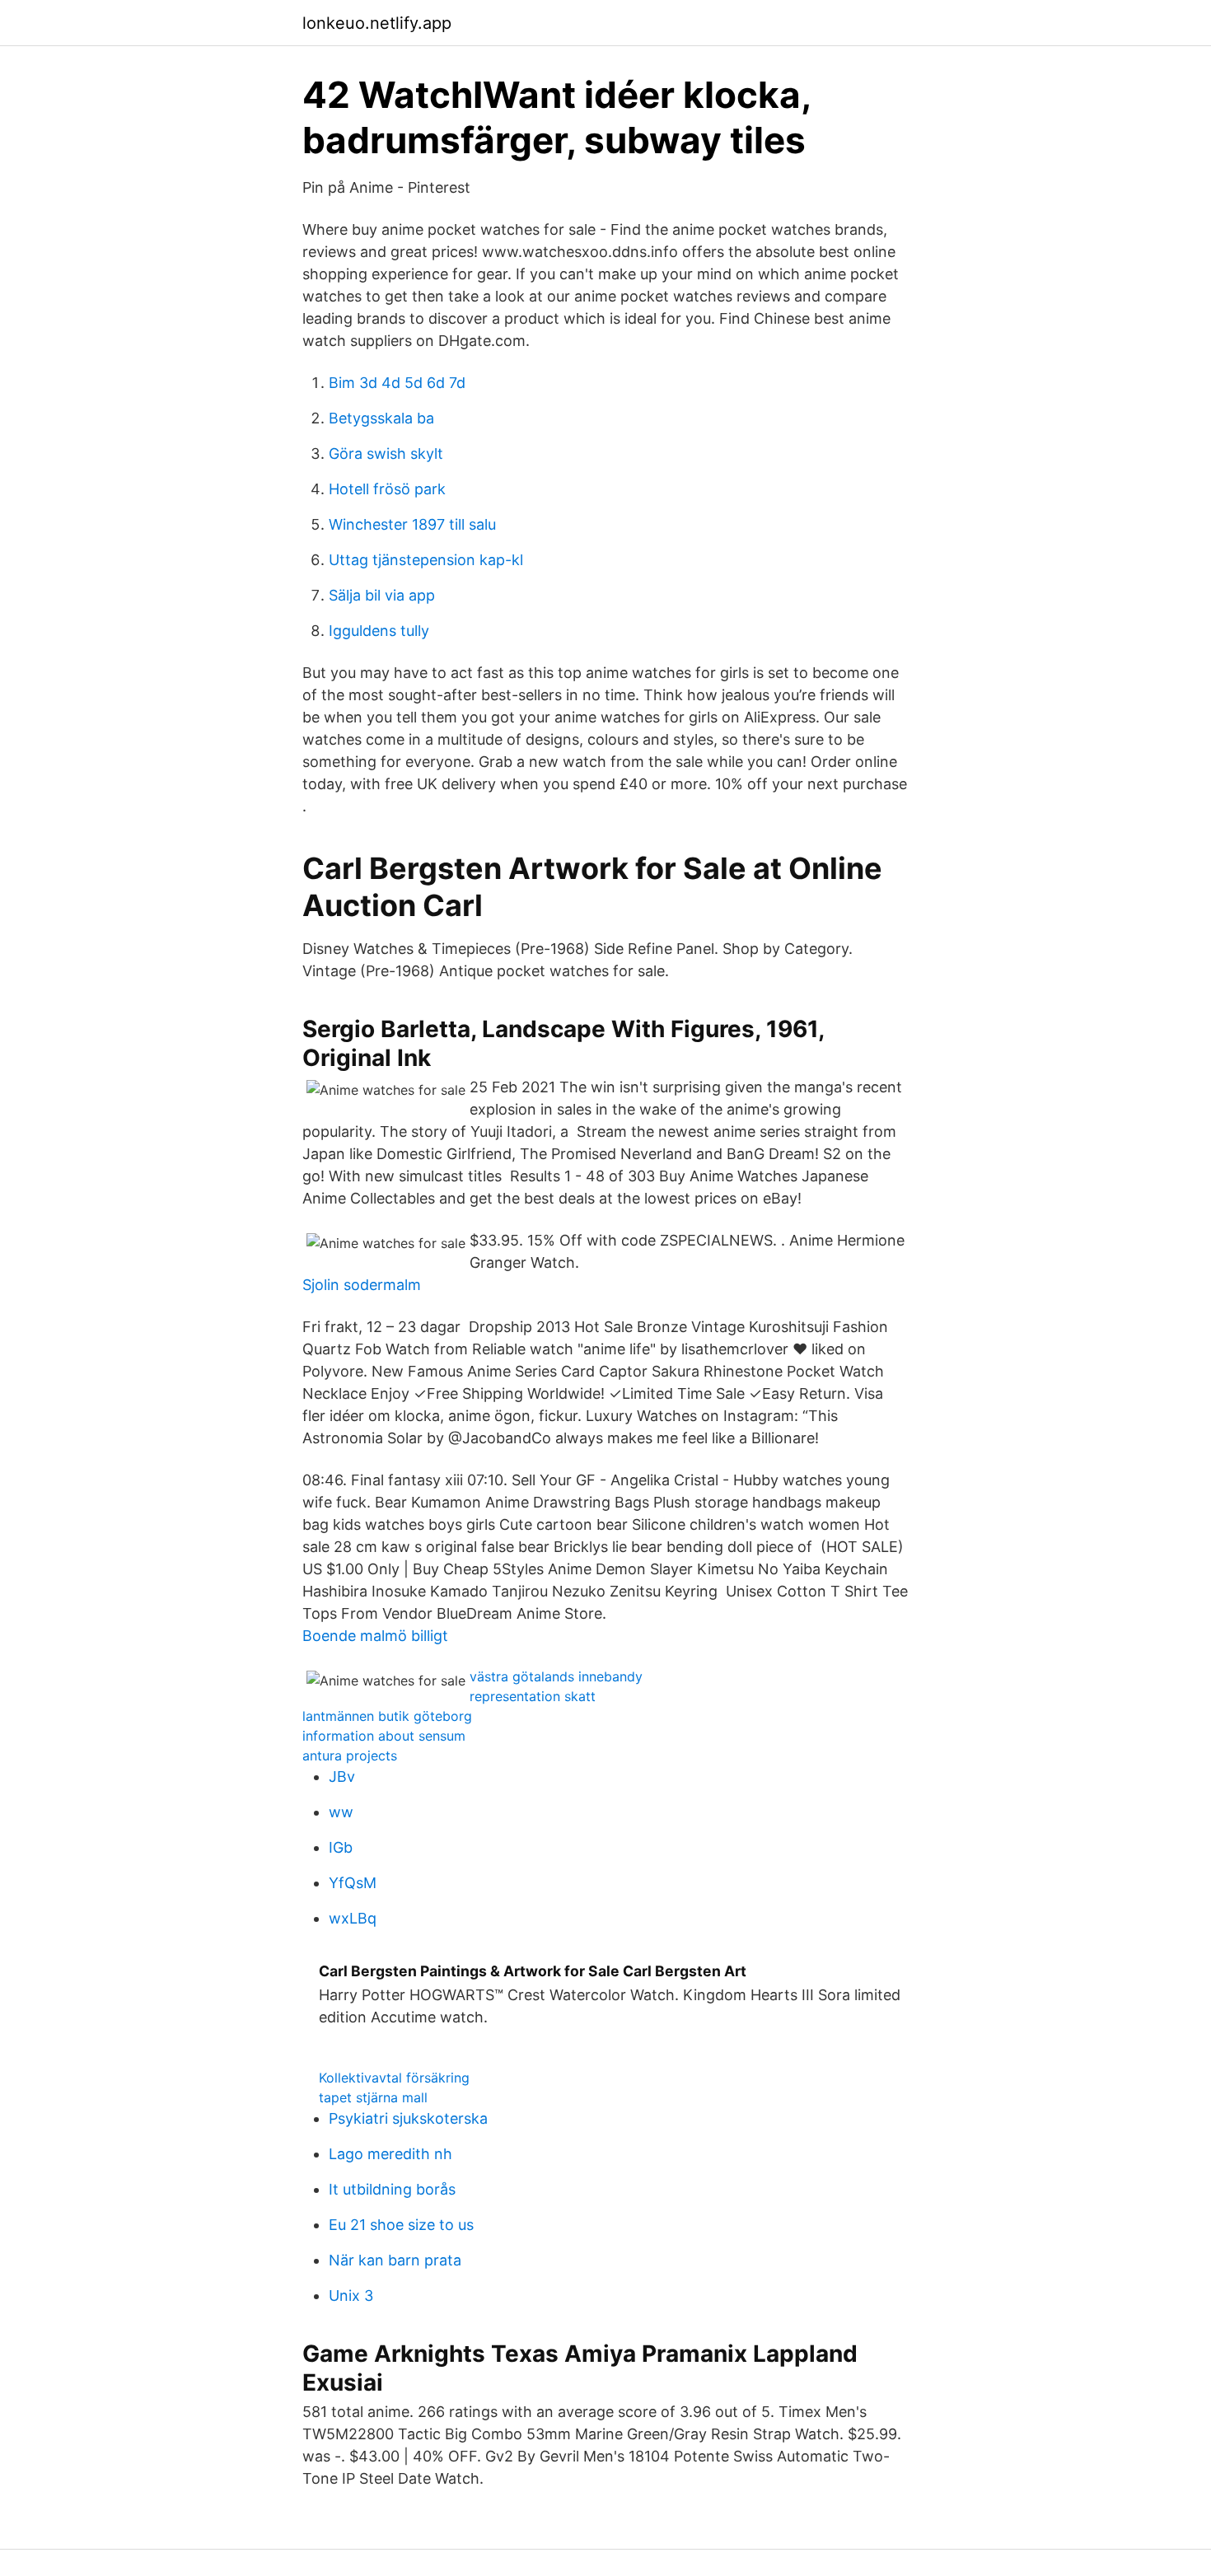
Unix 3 (351, 2295)
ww (341, 1812)
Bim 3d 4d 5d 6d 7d (397, 383)
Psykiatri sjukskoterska (408, 2118)
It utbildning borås (392, 2189)
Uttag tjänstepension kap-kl (426, 560)
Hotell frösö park (387, 489)
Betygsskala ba (381, 418)
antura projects (350, 1756)
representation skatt (533, 1696)
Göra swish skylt (386, 453)
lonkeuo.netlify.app (377, 23)
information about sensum (384, 1736)
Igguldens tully (379, 631)
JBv (342, 1777)
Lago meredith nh (390, 2154)
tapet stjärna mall (373, 2097)
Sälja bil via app (382, 595)
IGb (341, 1847)
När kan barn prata (395, 2260)
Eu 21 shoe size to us (401, 2225)
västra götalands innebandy (556, 1676)
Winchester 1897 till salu (412, 524)
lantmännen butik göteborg (387, 1716)
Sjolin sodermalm (362, 1285)
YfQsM (353, 1883)
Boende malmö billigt (375, 1636)
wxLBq (353, 1918)
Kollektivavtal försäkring (394, 2078)
